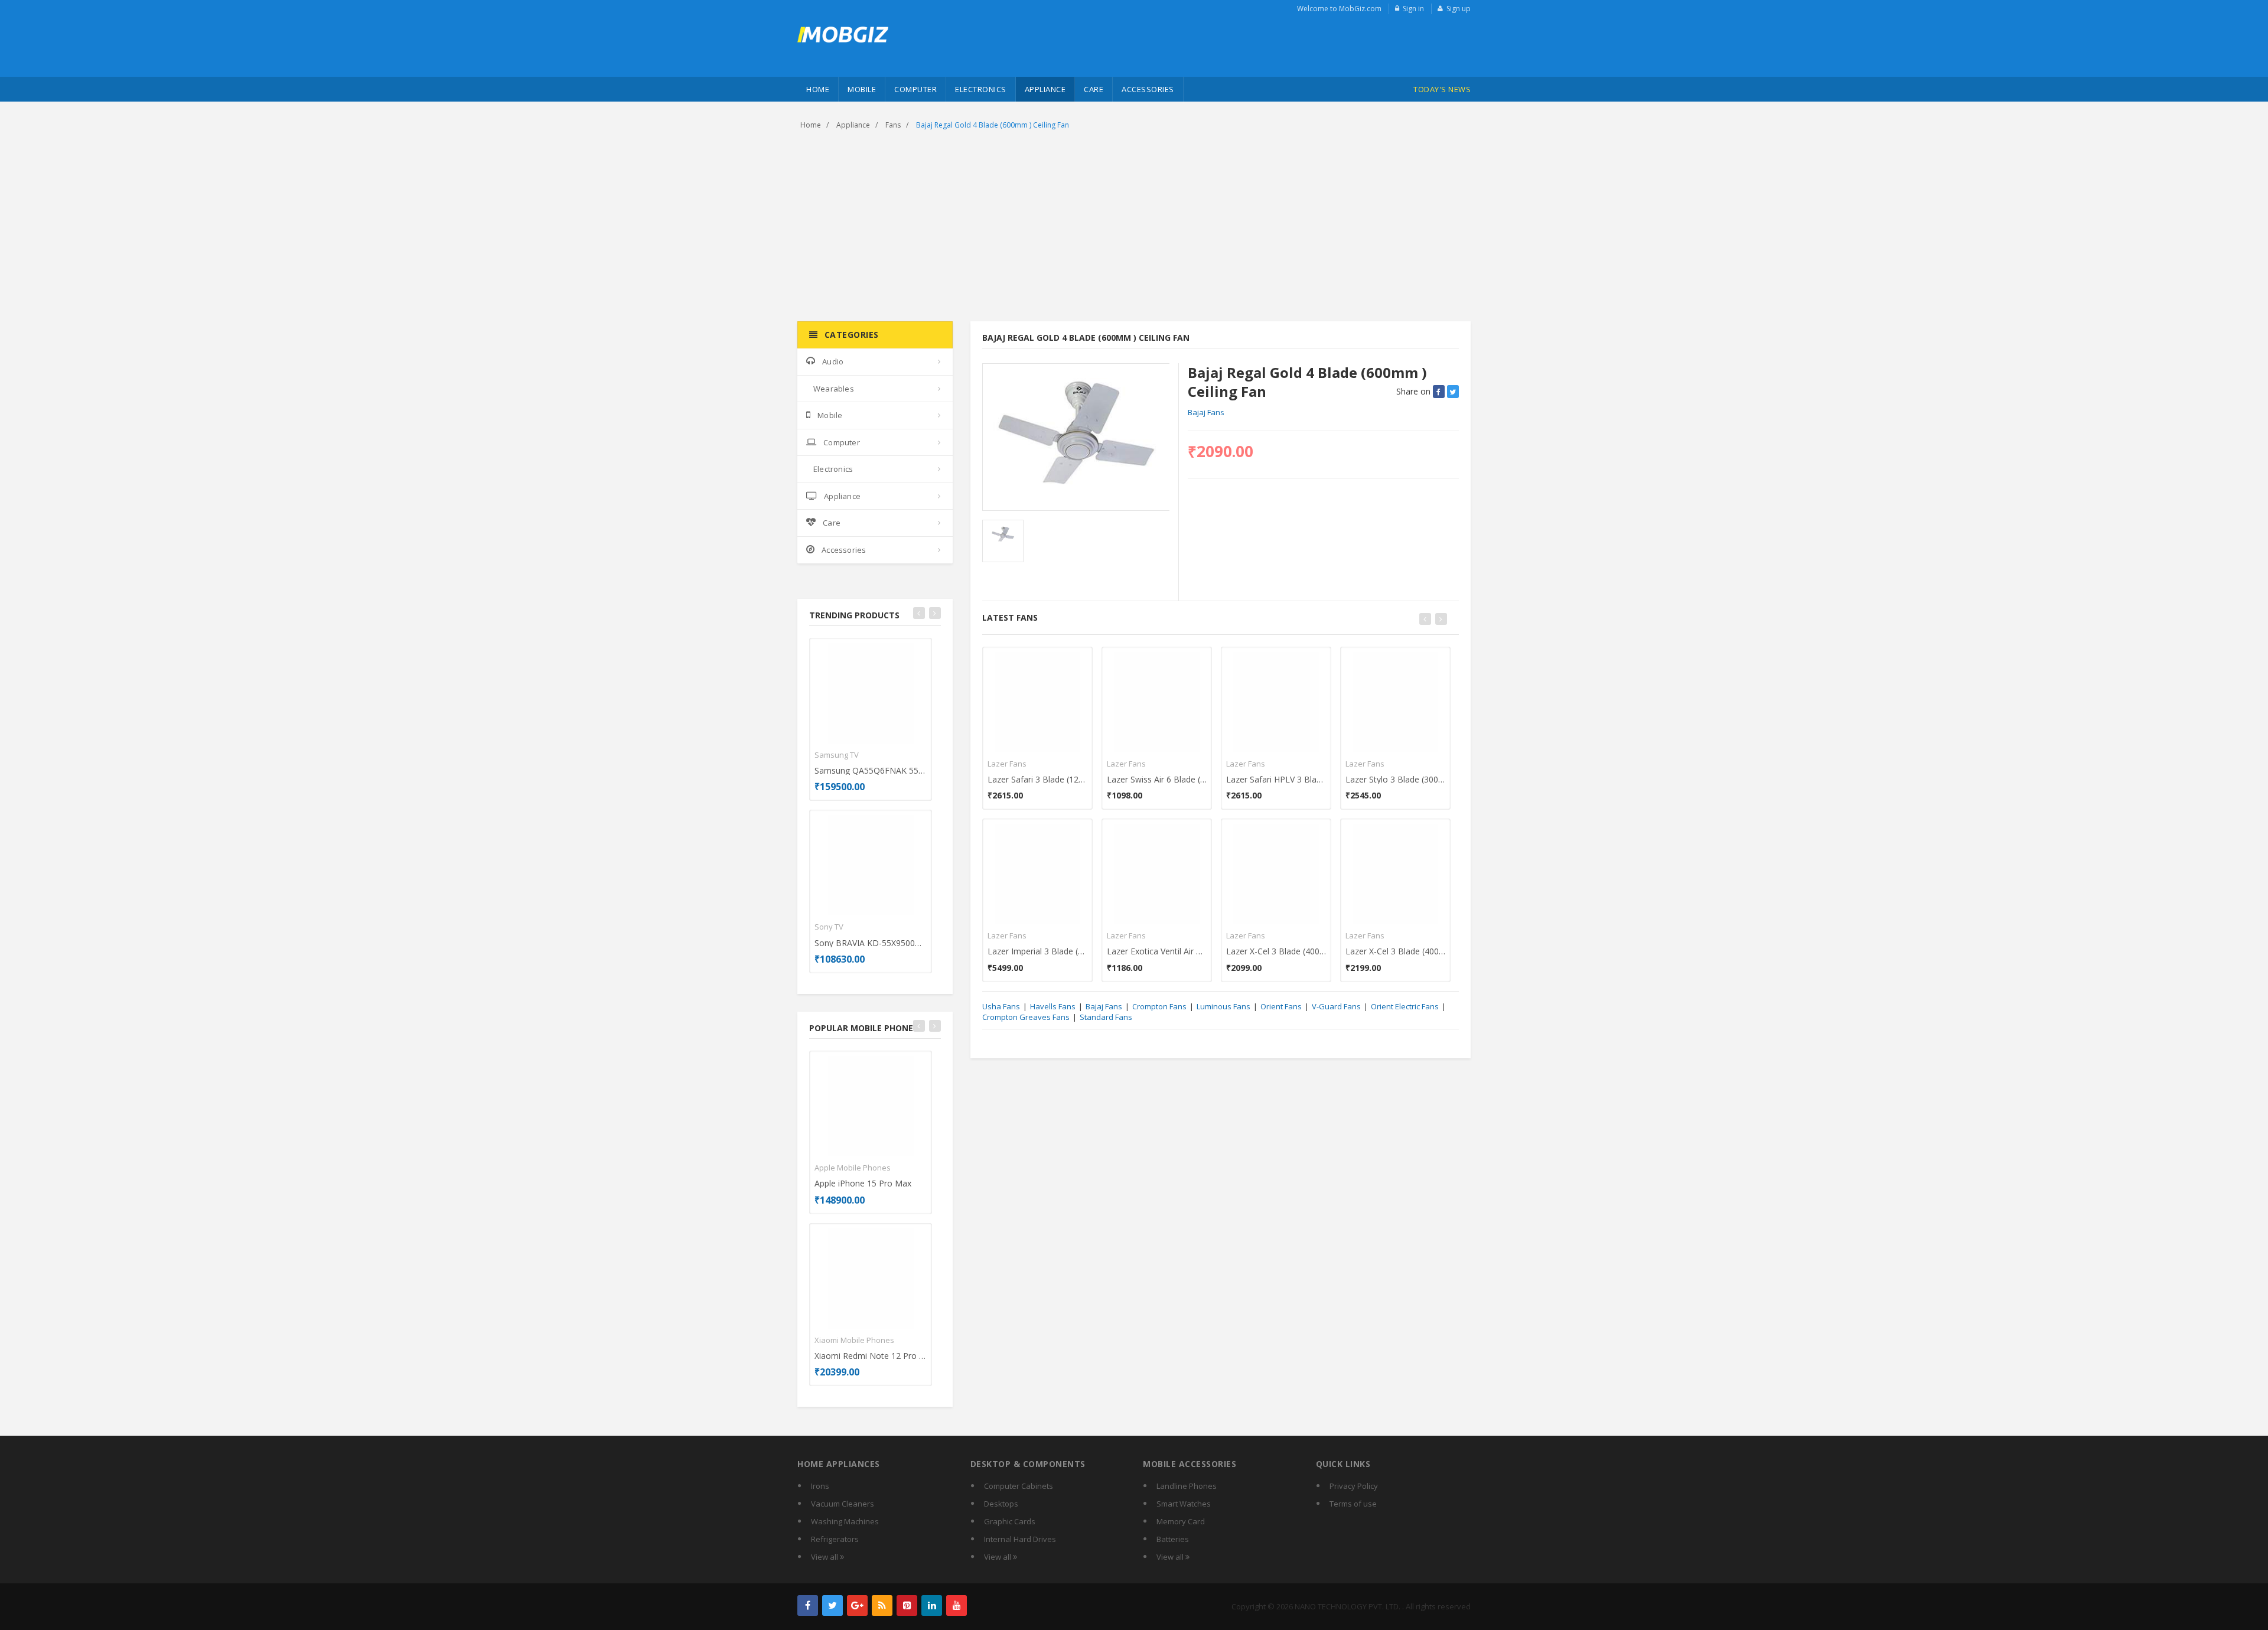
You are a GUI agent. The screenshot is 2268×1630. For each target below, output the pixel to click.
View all (825, 1557)
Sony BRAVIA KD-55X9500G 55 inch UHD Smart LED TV (871, 943)
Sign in (1413, 9)
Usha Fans (1001, 1006)
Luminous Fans (1223, 1006)
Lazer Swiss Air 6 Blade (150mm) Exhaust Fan (1157, 779)
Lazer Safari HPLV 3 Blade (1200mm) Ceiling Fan (1276, 779)
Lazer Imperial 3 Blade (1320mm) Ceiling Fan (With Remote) (1037, 951)
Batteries (1173, 1539)
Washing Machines (845, 1521)
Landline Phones (1187, 1486)
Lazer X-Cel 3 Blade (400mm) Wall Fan (1395, 951)
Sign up (1459, 9)
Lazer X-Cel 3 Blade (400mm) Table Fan (1276, 951)
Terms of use (1353, 1504)
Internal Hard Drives (1020, 1539)
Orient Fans (1281, 1006)
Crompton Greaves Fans (1026, 1017)
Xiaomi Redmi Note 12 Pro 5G (871, 1356)
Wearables (834, 389)
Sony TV (829, 927)
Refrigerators (835, 1539)
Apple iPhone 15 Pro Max (863, 1183)
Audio (833, 361)
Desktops (1001, 1504)
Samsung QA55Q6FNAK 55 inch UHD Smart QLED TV (871, 770)
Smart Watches (1184, 1504)
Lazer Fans (1007, 764)
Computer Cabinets (1019, 1486)
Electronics (981, 89)
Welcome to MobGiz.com (1339, 9)
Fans (893, 125)
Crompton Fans (1159, 1006)
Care (1094, 89)
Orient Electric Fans (1405, 1006)
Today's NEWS (1442, 89)
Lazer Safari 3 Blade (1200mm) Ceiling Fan (1037, 779)
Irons (820, 1486)
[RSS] (882, 1605)
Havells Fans (1053, 1006)
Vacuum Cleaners (843, 1504)
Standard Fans (1106, 1017)
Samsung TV (837, 755)
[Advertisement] (1134, 227)
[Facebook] (808, 1605)
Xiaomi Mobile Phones (854, 1340)
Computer (915, 89)
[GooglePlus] (857, 1605)
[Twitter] (832, 1605)
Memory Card (1181, 1521)
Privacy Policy (1354, 1486)
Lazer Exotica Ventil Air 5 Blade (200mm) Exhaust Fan (1157, 951)
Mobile (862, 89)
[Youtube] (957, 1605)
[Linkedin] (932, 1605)
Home (818, 89)
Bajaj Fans (1206, 412)
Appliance (1045, 89)
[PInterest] (907, 1605)
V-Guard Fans (1336, 1006)
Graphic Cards (1010, 1521)
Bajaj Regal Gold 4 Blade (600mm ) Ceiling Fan (993, 125)
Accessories (1148, 89)
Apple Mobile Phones (853, 1168)
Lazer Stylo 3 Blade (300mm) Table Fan (1395, 779)
